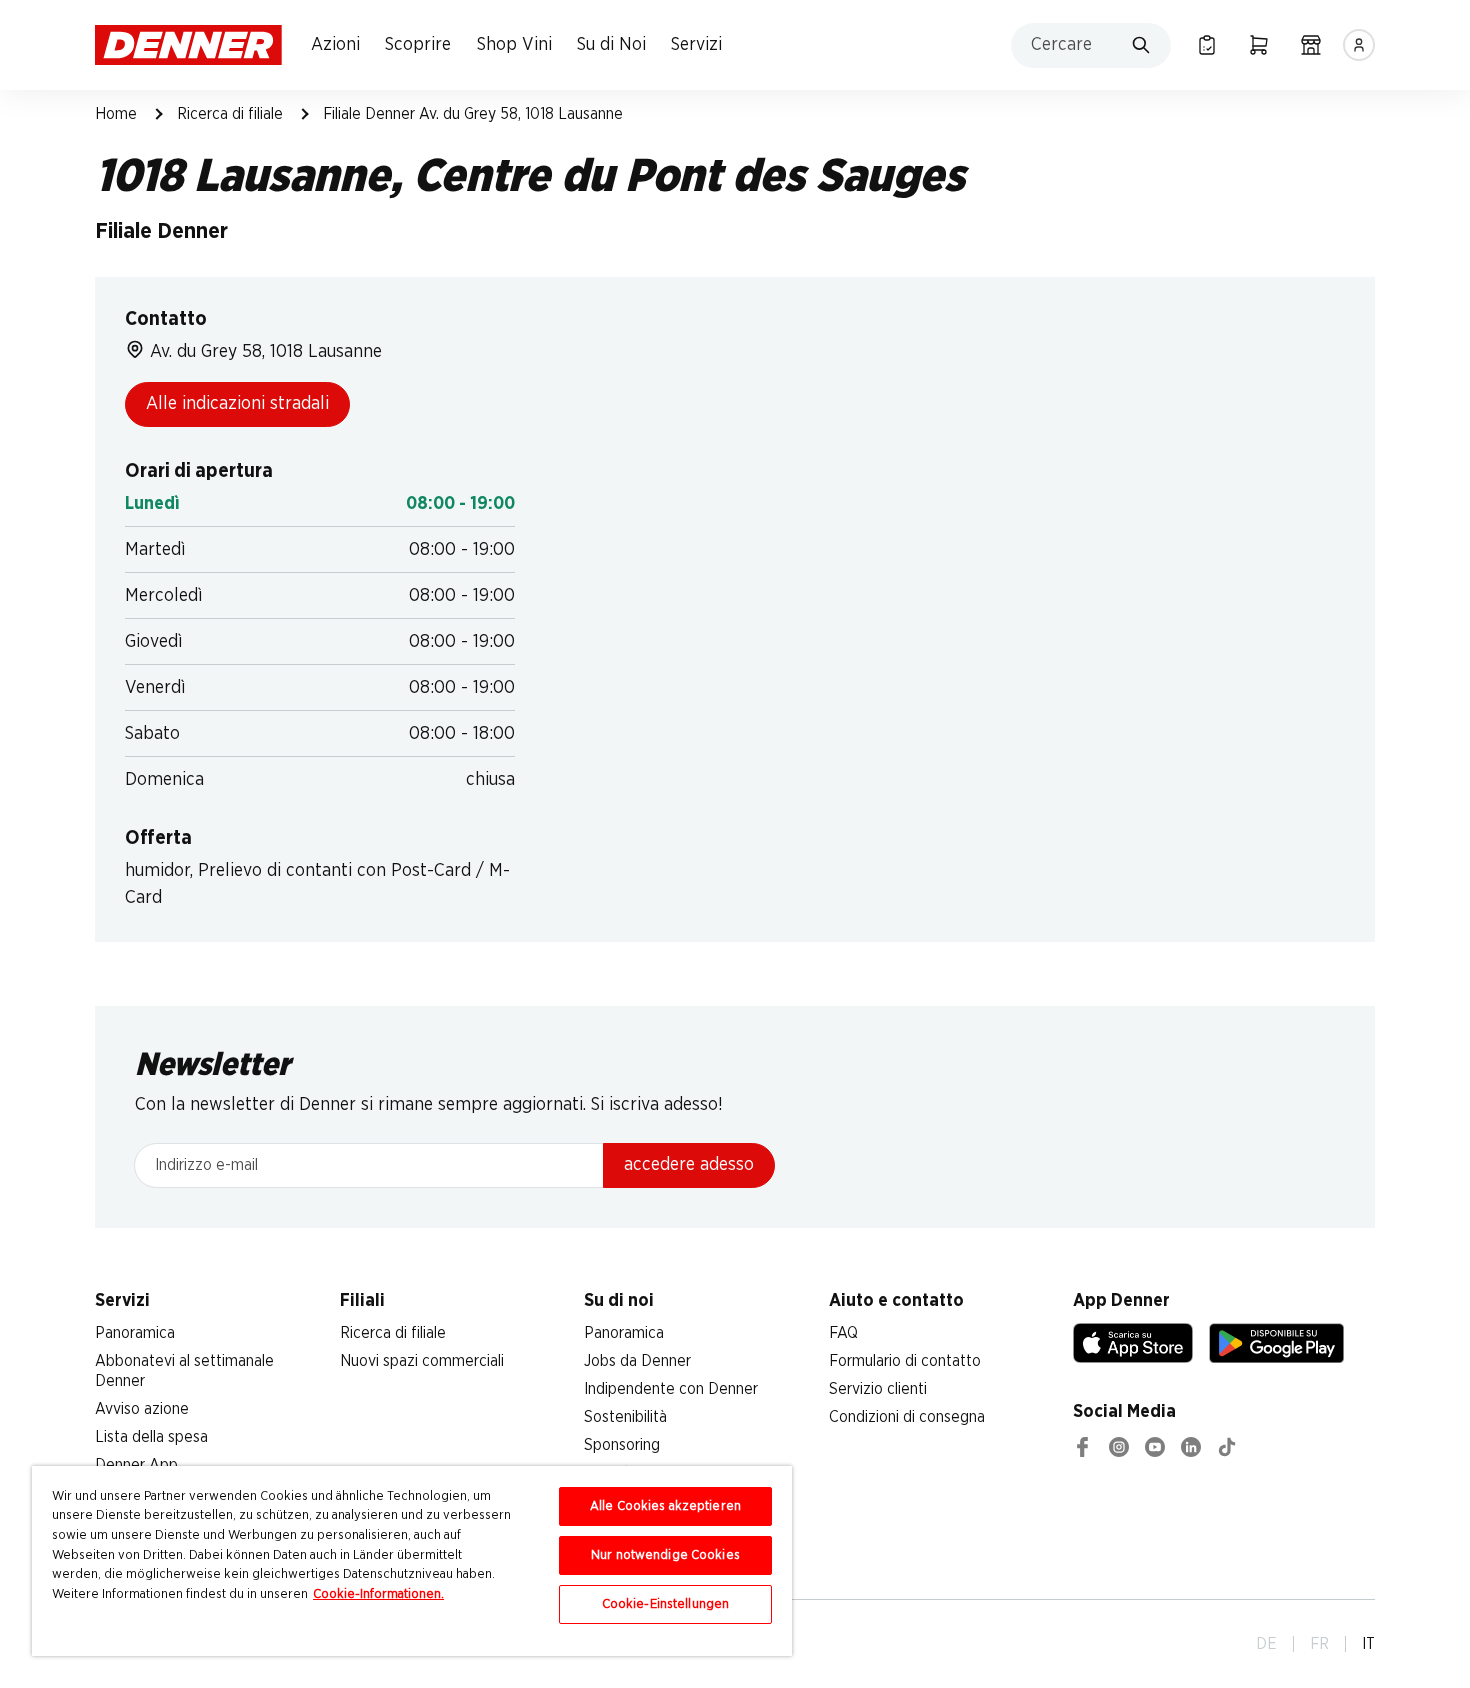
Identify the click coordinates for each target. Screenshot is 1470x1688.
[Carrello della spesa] (1259, 45)
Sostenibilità (625, 1417)
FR (1319, 1644)
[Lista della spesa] (1207, 45)
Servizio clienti (878, 1389)
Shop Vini (514, 45)
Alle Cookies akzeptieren (665, 1506)
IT (1368, 1644)
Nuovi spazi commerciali (422, 1361)
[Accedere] (1359, 45)
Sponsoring (622, 1445)
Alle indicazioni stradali (237, 404)
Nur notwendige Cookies (665, 1555)
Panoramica (135, 1333)
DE (1266, 1644)
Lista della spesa (151, 1437)
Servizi (696, 45)
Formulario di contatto (905, 1361)
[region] (412, 1561)
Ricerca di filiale (230, 114)
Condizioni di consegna (907, 1417)
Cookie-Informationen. (378, 1594)
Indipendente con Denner (671, 1389)
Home (116, 114)
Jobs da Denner (637, 1361)
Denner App (136, 1465)
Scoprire (418, 45)
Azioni (335, 45)
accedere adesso (689, 1165)
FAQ (843, 1333)
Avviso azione (142, 1409)
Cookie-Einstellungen (666, 1604)
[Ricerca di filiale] (1311, 45)
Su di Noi (611, 45)
